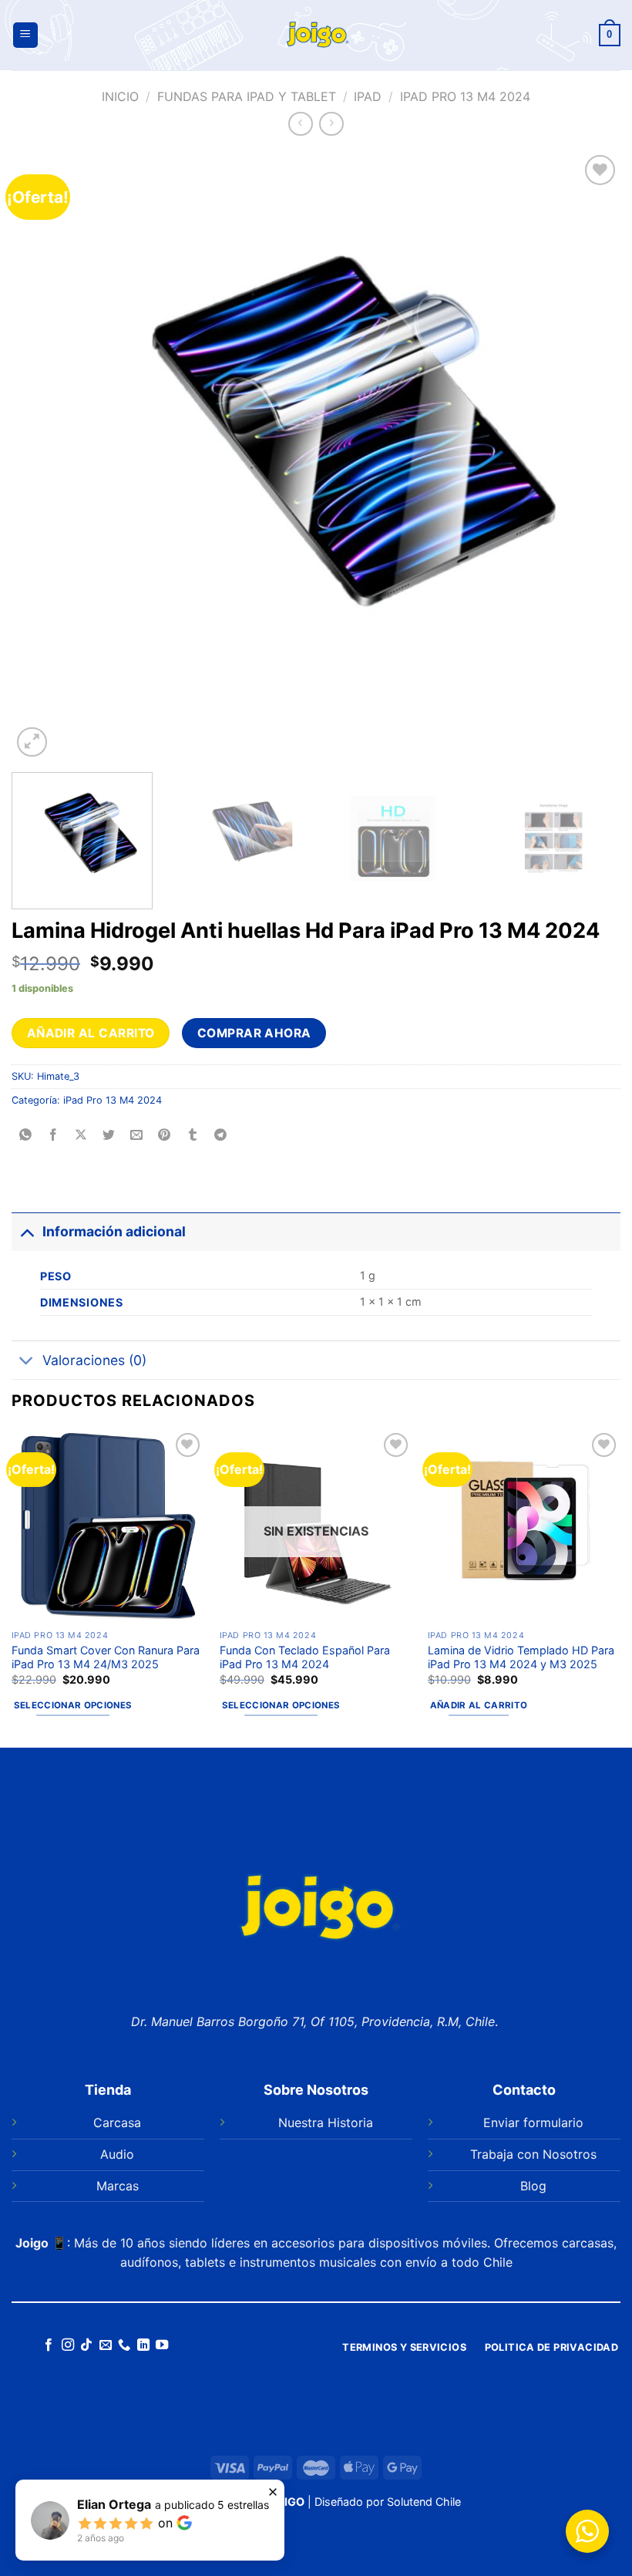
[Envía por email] (137, 1135)
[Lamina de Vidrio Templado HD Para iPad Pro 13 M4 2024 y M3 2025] (524, 1526)
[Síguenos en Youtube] (162, 2345)
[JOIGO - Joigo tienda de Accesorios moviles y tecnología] (316, 35)
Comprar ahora (254, 1033)
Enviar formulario (533, 2123)
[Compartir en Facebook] (54, 1135)
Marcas (118, 2186)
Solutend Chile (424, 2502)
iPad (368, 96)
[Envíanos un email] (106, 2345)
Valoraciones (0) (94, 1360)
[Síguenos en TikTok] (86, 2345)
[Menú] (25, 35)
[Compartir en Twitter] (109, 1135)
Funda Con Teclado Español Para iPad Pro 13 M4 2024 (305, 1657)
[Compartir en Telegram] (220, 1135)
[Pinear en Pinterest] (165, 1135)
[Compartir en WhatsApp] (26, 1135)
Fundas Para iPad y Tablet (247, 96)
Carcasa (117, 2123)
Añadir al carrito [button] (479, 1705)
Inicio (120, 96)
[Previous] (43, 456)
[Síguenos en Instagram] (68, 2345)
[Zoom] (32, 742)
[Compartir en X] (81, 1135)
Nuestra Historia (326, 2123)
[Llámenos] (124, 2345)
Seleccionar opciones (73, 1705)
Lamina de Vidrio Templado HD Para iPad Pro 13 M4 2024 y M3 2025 (521, 1657)
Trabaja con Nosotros (533, 2154)
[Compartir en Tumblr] (192, 1135)
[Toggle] (27, 1231)
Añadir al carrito (91, 1033)
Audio (117, 2154)
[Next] (589, 456)
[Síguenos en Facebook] (49, 2345)
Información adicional (114, 1231)
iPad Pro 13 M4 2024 (465, 96)
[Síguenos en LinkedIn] (143, 2345)
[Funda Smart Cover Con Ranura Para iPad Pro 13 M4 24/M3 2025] (108, 1526)
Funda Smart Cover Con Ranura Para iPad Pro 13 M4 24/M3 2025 (106, 1657)
